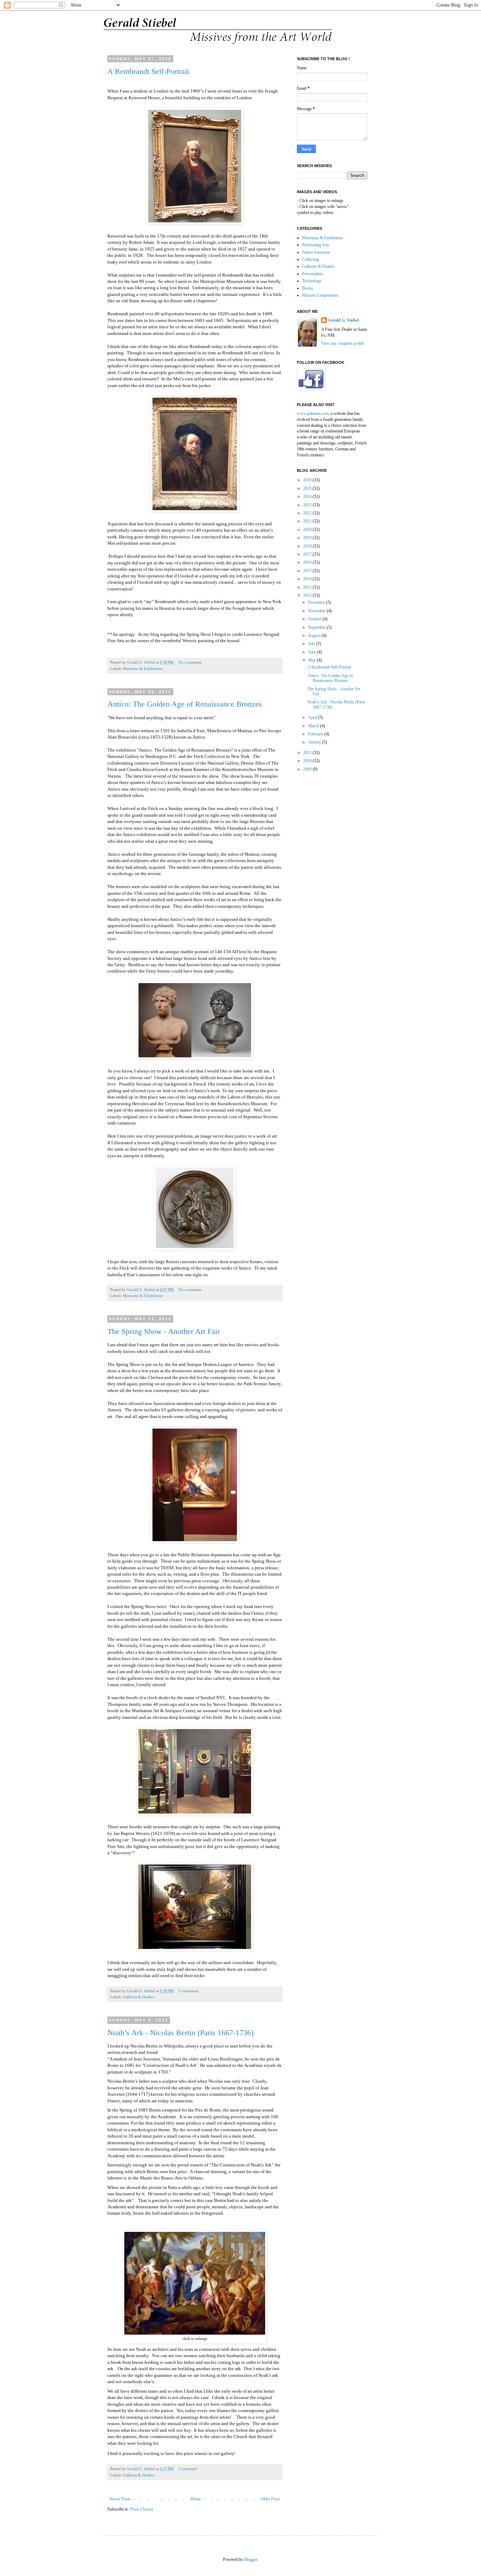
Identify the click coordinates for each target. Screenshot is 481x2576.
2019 (308, 538)
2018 (308, 546)
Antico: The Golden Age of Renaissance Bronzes (185, 704)
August (315, 635)
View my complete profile (343, 343)
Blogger (251, 2559)
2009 (308, 769)
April (313, 717)
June (313, 652)
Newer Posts (120, 2499)
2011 (308, 753)
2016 (308, 562)
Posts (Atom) (142, 2509)
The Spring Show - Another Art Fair (164, 1331)
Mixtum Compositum (320, 295)
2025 (308, 488)
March (314, 726)
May (313, 660)
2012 (308, 595)
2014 (308, 579)
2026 (308, 480)
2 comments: (189, 1991)
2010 (308, 761)
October (315, 619)
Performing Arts (316, 245)
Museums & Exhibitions (143, 669)
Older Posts (270, 2499)
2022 (308, 513)
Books (308, 288)
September (317, 627)
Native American (316, 252)
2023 (308, 505)
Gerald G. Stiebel (343, 320)
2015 (308, 571)
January (315, 742)
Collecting (311, 259)
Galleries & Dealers (139, 1997)
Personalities (313, 274)
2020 (308, 530)
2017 (308, 554)
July (312, 644)
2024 (308, 496)
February (316, 734)
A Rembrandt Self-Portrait (148, 71)
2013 (308, 587)
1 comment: (189, 2469)
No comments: (191, 662)
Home (196, 2499)
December (317, 602)
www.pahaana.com (313, 413)
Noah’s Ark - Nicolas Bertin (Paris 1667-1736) (180, 2033)
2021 (308, 521)
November (317, 611)
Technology (312, 281)
